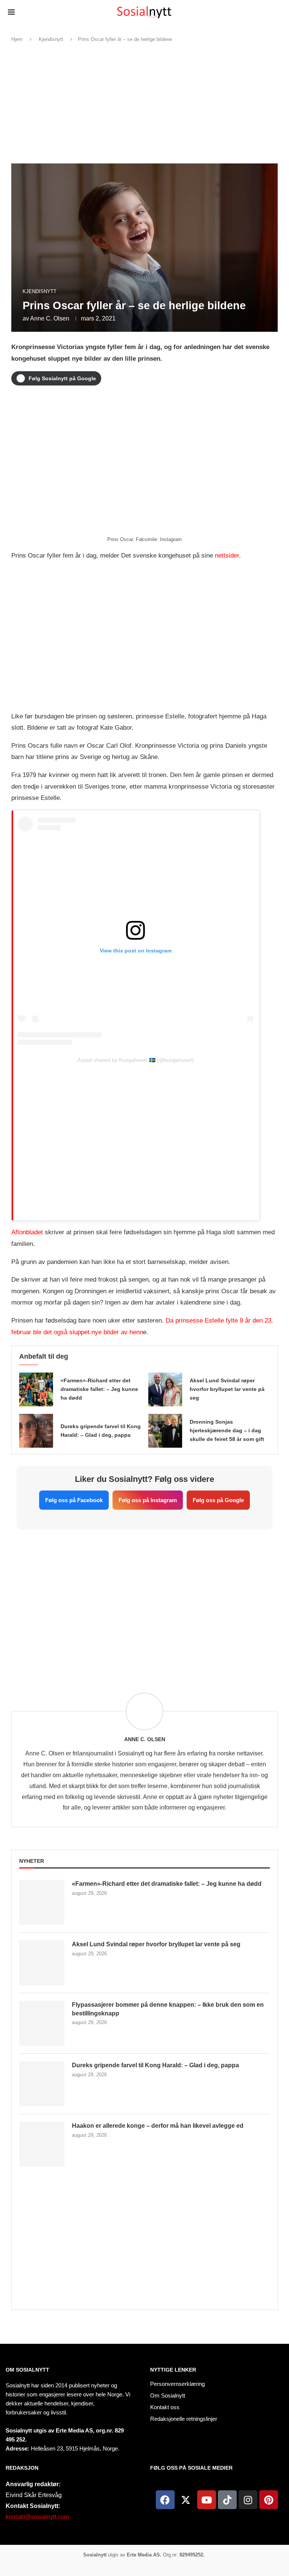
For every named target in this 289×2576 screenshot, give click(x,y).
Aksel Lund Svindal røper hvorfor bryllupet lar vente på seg (227, 1389)
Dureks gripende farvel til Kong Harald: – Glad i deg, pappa (155, 2065)
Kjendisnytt (51, 39)
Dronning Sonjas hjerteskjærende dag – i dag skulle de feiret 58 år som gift (227, 1430)
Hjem (17, 39)
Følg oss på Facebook (74, 1500)
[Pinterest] (269, 2500)
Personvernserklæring (177, 2384)
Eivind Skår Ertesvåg (34, 2495)
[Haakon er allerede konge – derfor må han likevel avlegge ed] (42, 2144)
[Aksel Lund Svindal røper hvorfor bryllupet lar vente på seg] (165, 1389)
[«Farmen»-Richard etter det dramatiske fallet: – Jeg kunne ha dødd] (36, 1389)
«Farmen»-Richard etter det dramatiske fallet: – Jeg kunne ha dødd (99, 1389)
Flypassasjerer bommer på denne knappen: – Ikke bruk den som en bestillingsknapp (168, 2009)
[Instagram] (248, 2500)
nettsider (227, 556)
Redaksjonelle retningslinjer (184, 2419)
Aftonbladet (27, 1232)
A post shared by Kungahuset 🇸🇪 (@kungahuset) (136, 1060)
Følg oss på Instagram (148, 1500)
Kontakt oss (165, 2407)
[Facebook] (165, 2500)
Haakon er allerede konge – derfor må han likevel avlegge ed (158, 2126)
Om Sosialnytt (27, 2370)
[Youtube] (207, 2500)
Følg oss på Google (218, 1500)
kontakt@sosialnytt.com (37, 2517)
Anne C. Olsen (50, 318)
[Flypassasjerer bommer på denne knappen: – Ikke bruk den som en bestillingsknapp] (42, 2023)
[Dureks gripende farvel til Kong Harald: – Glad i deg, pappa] (36, 1431)
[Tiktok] (227, 2500)
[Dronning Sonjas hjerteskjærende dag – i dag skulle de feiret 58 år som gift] (165, 1431)
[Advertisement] (144, 103)
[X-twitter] (186, 2500)
